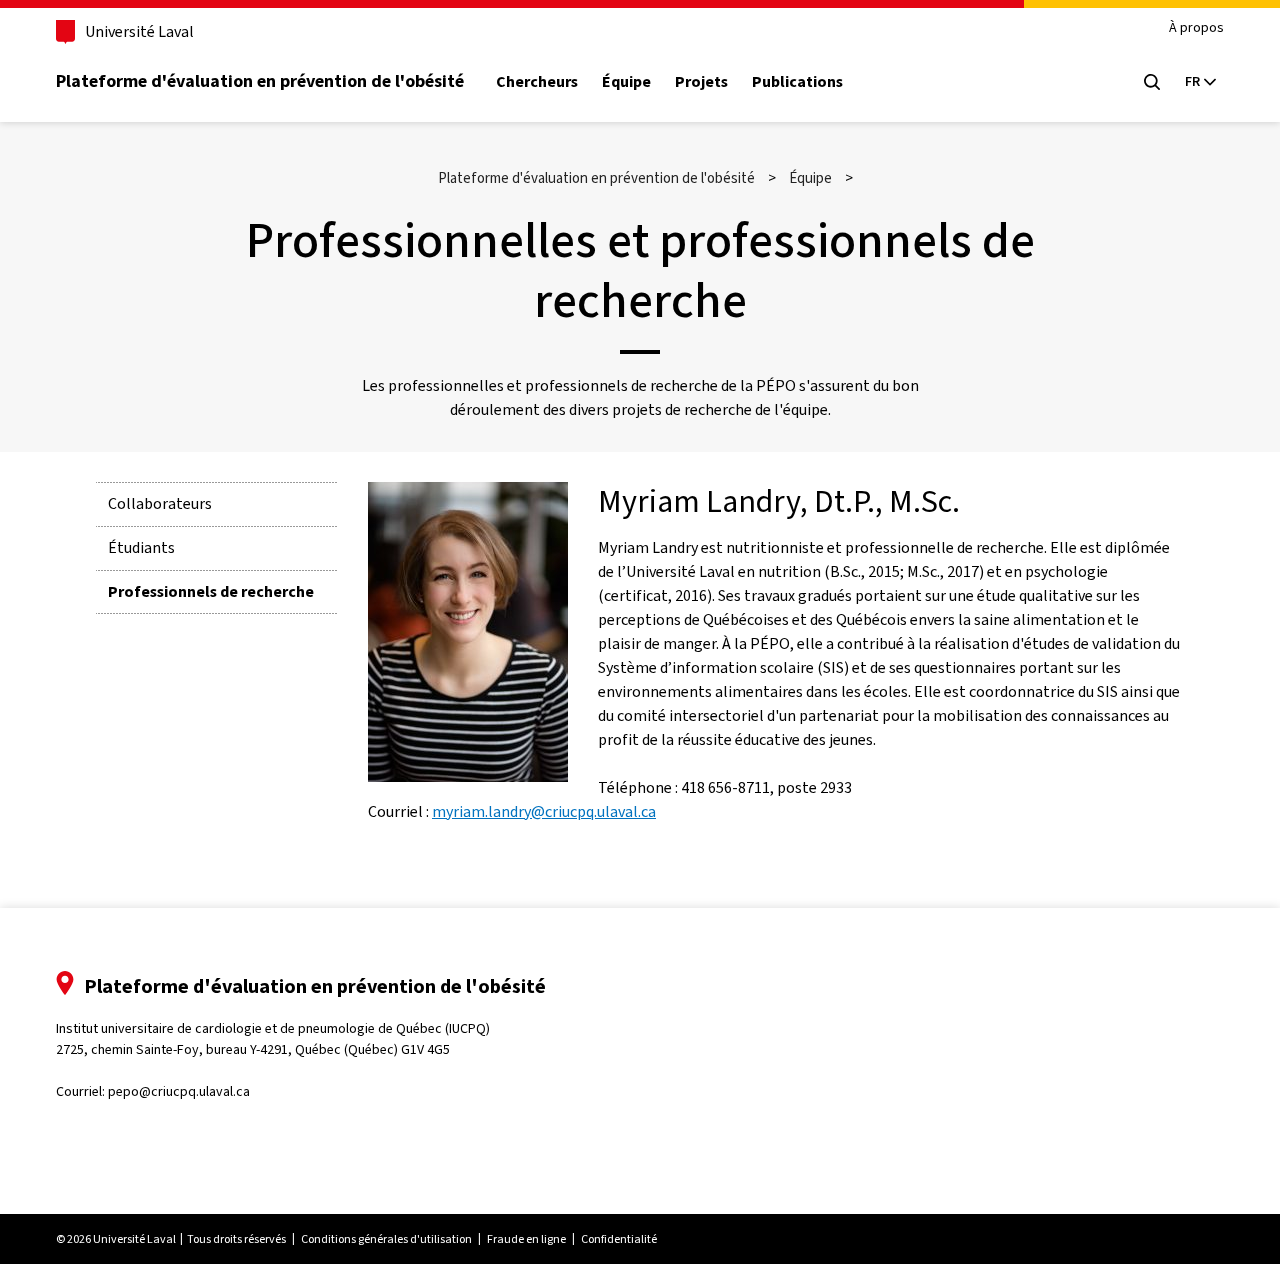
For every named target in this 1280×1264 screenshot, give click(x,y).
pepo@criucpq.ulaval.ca (179, 1091)
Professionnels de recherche (211, 591)
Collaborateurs (160, 503)
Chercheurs (537, 82)
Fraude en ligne (526, 1239)
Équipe (626, 82)
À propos (1196, 28)
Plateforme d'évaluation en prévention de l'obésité (260, 81)
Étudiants (141, 547)
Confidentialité (619, 1239)
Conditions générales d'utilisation (386, 1239)
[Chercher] (1152, 82)
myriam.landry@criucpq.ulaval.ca (544, 811)
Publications (797, 82)
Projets (701, 82)
